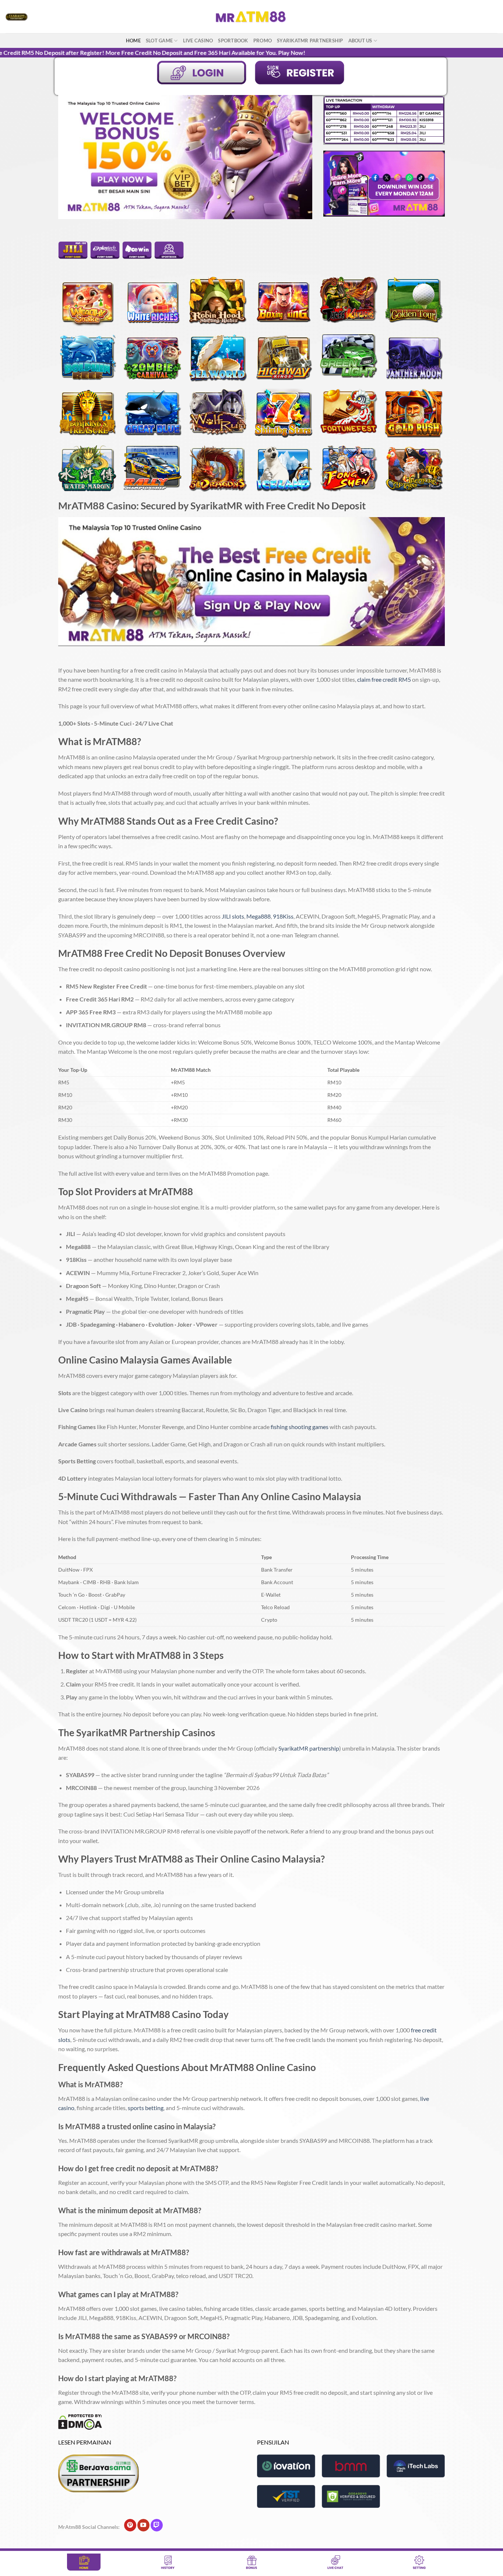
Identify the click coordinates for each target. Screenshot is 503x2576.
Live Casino (198, 41)
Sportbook (233, 41)
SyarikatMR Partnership (310, 41)
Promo (263, 41)
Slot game (159, 41)
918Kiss (283, 916)
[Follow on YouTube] (143, 2525)
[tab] (73, 256)
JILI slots (233, 916)
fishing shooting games (300, 1427)
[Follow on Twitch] (157, 2525)
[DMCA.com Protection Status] (80, 2421)
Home (133, 41)
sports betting (146, 2108)
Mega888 (258, 916)
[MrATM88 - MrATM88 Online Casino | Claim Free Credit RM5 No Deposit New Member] (251, 17)
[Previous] (73, 157)
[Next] (298, 157)
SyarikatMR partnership (309, 1748)
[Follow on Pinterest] (130, 2525)
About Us (360, 41)
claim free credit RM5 (384, 679)
